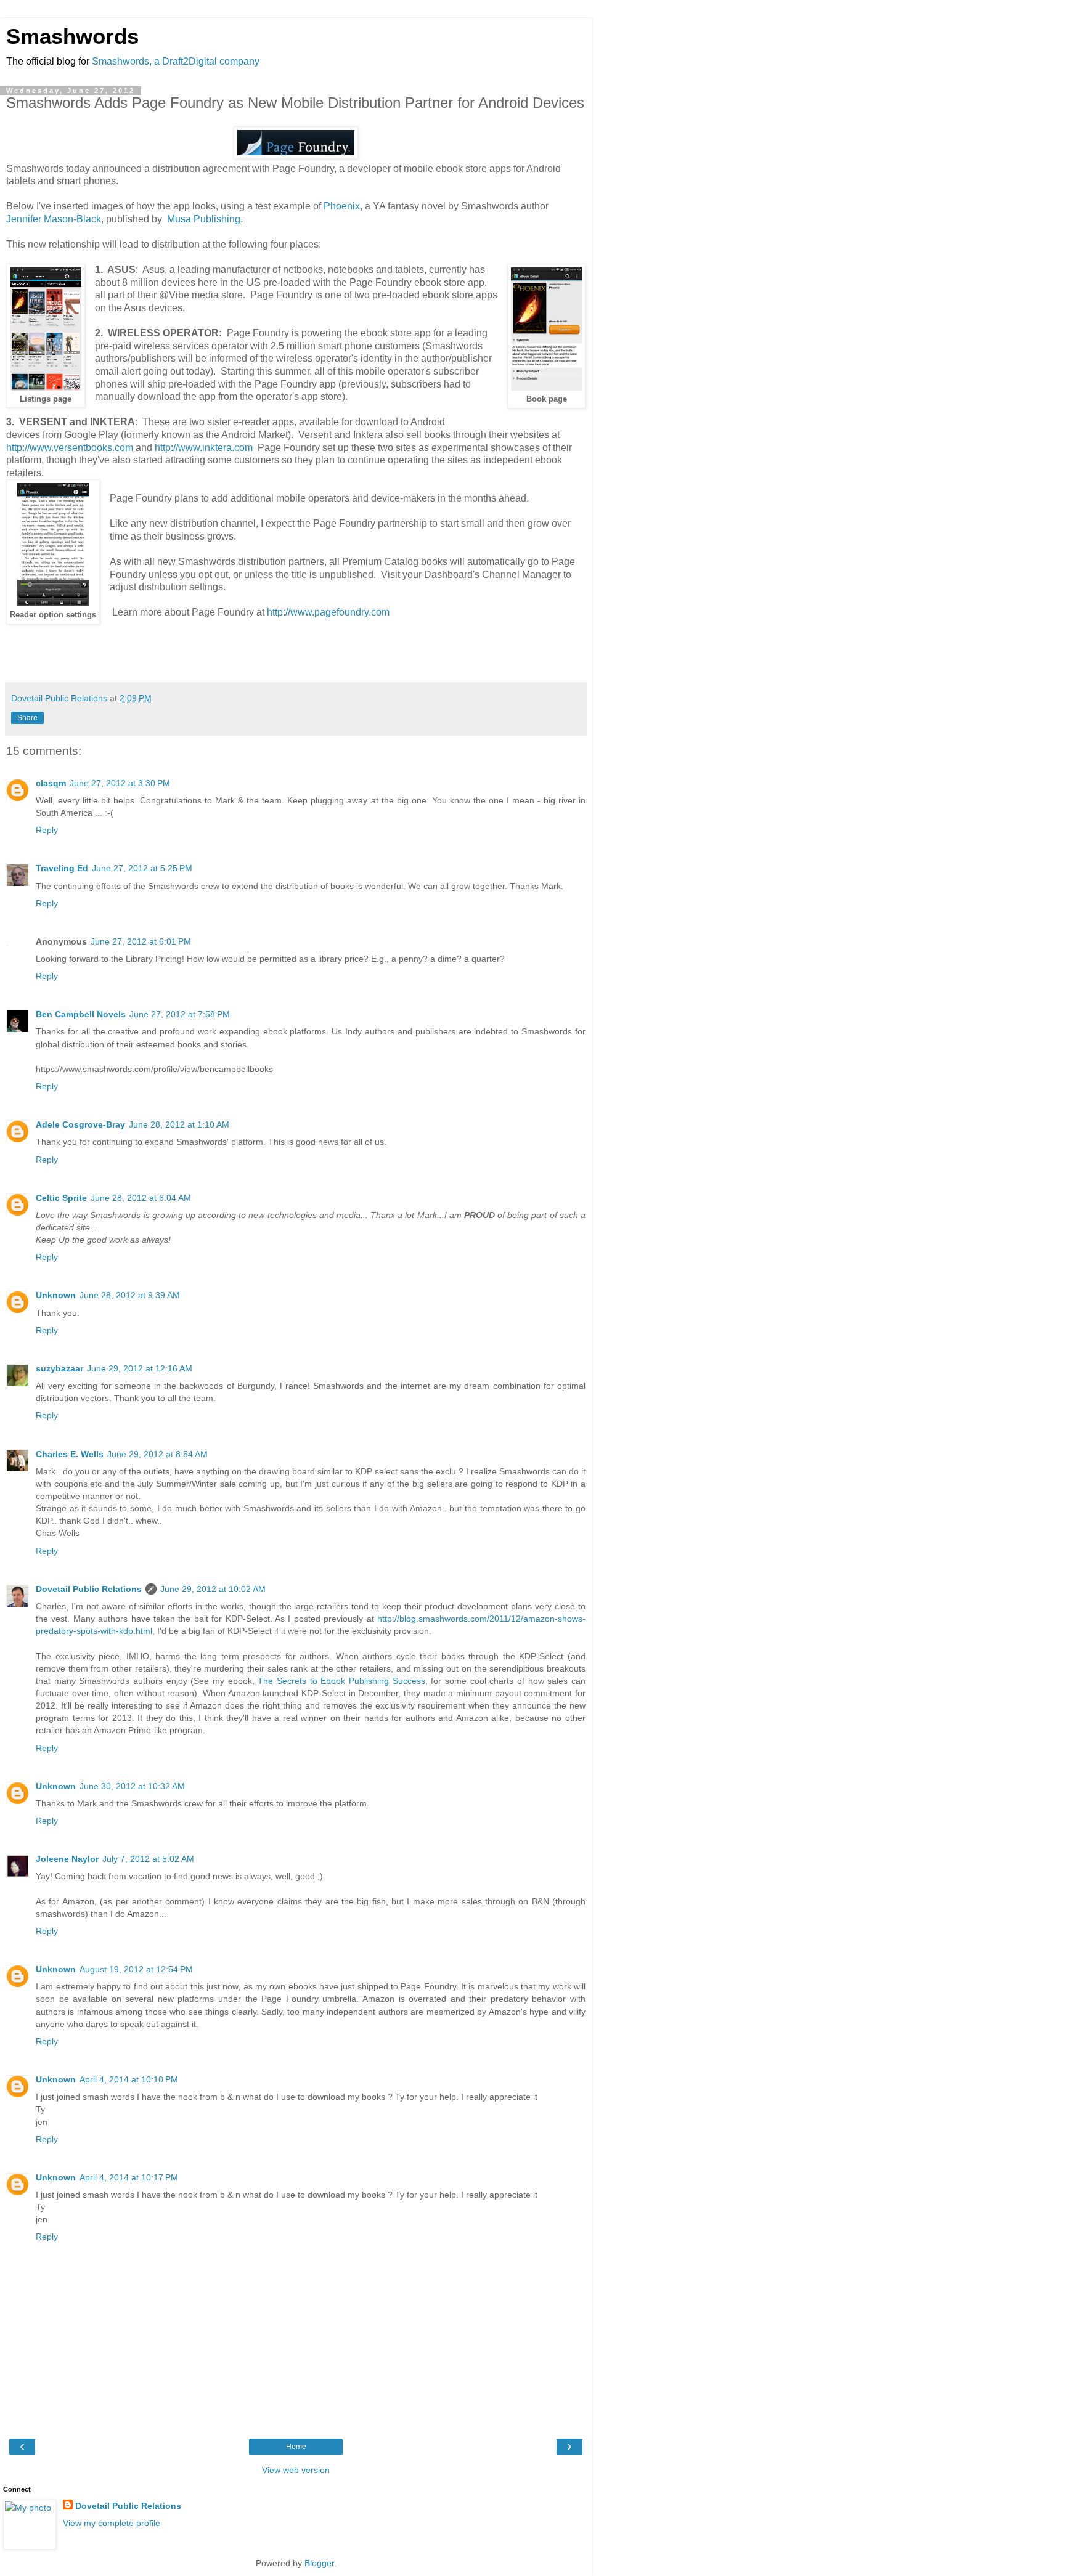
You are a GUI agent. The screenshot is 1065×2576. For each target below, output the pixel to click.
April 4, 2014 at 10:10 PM (129, 2079)
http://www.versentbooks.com (70, 448)
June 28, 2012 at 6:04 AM (141, 1198)
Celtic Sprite (61, 1198)
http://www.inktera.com (204, 448)
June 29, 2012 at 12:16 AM (140, 1368)
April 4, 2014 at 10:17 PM (129, 2177)
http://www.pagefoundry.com (328, 612)
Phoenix (342, 206)
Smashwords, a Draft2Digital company (176, 61)
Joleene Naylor (67, 1859)
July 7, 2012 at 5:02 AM (148, 1859)
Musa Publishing (204, 219)
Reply (47, 830)
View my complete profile (112, 2523)
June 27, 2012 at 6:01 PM (141, 941)
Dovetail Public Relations (89, 1589)
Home (296, 2447)
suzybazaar (59, 1368)
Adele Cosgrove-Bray (80, 1124)
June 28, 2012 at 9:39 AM (130, 1295)
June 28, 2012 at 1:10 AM (179, 1124)
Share (27, 718)
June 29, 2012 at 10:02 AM (213, 1589)
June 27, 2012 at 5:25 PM (142, 868)
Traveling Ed (62, 868)
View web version (296, 2470)
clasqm (51, 783)
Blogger (319, 2563)
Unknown (56, 1295)
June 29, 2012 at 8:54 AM (157, 1454)
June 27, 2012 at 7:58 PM (180, 1014)
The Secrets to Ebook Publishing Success (341, 1681)
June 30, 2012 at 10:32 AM (132, 1786)
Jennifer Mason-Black (54, 219)
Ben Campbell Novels (81, 1014)
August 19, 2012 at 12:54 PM (136, 1969)
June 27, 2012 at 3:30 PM (120, 783)
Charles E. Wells (70, 1454)
